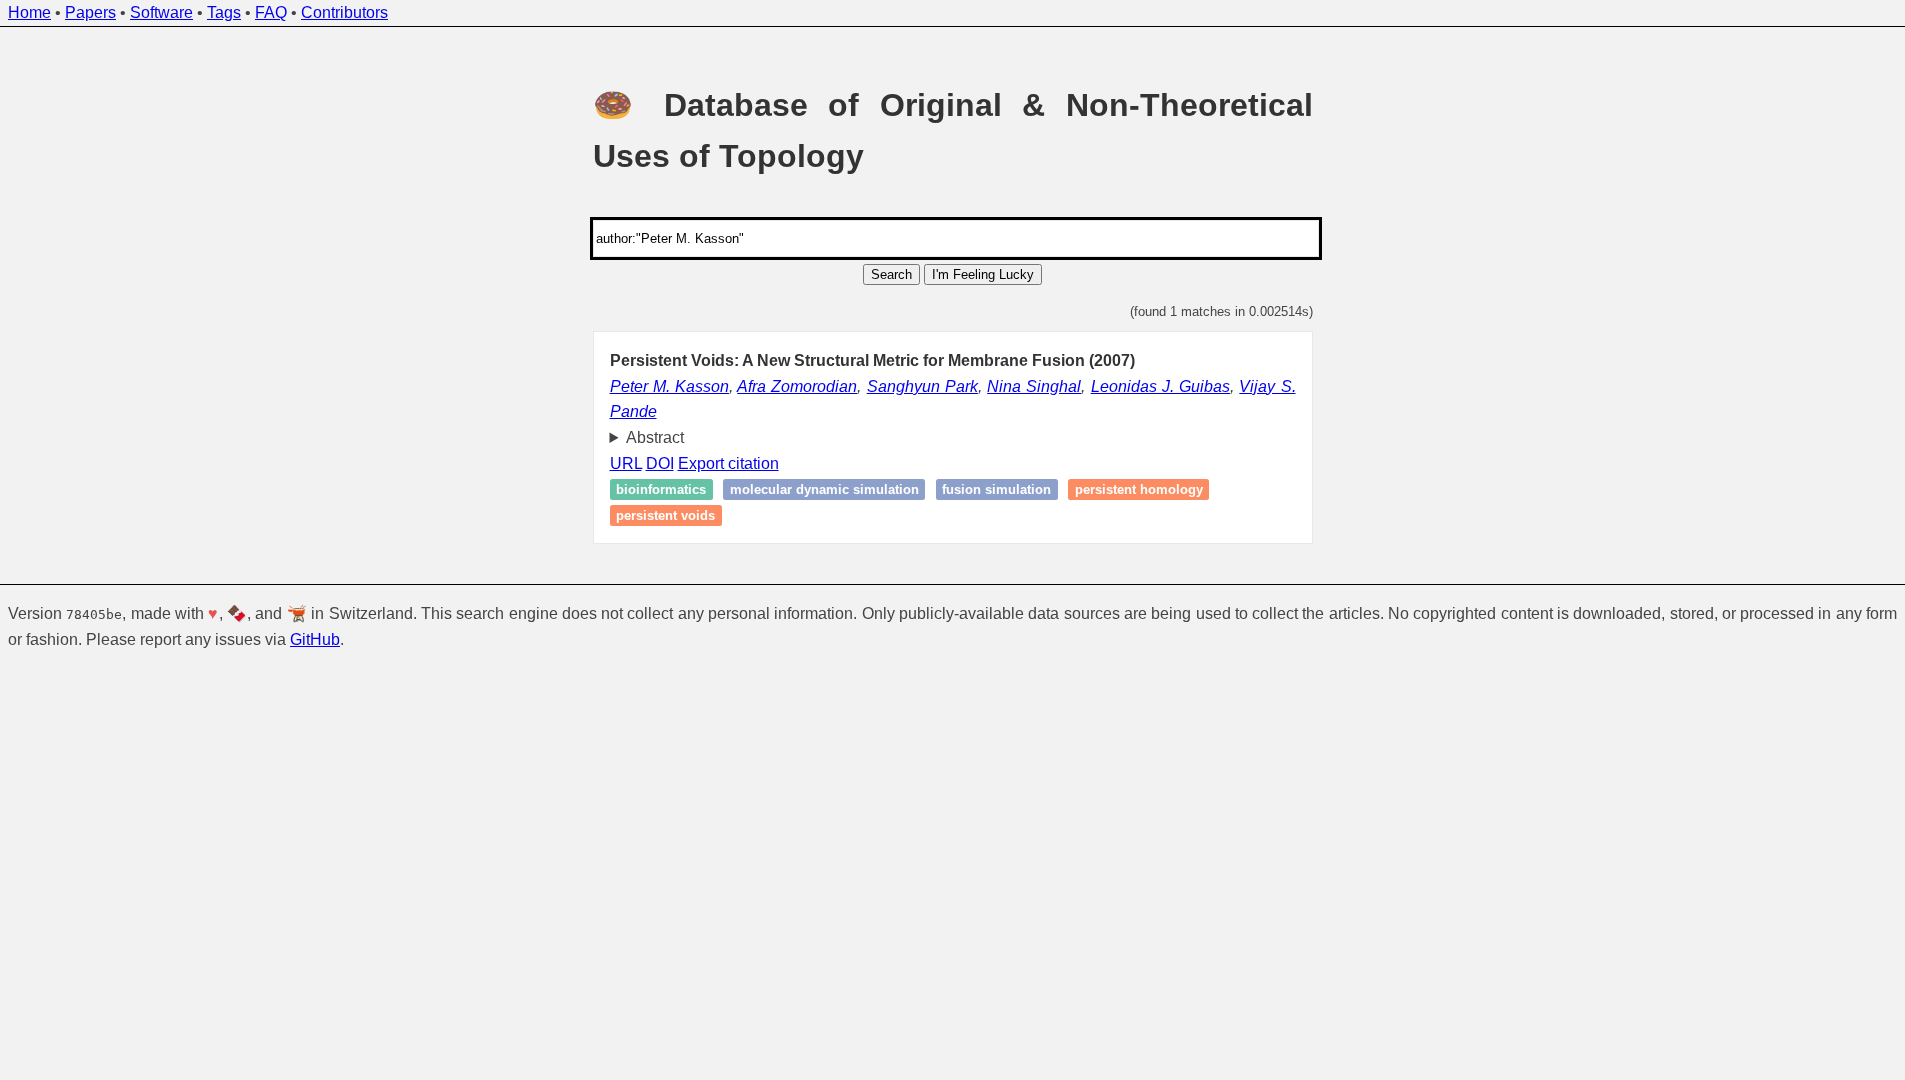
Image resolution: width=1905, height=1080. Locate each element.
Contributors (344, 12)
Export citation (728, 463)
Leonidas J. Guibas (1160, 386)
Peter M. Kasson (669, 386)
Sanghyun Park (922, 386)
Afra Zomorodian (797, 386)
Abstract (655, 437)
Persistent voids (665, 515)
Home (29, 12)
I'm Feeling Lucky (983, 274)
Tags (224, 12)
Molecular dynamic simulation (824, 489)
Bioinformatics (661, 489)
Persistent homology (1139, 489)
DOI (660, 463)
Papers (90, 12)
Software (161, 12)
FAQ (271, 12)
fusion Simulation (996, 489)
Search (891, 274)
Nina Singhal (1034, 386)
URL (626, 463)
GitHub (315, 639)
